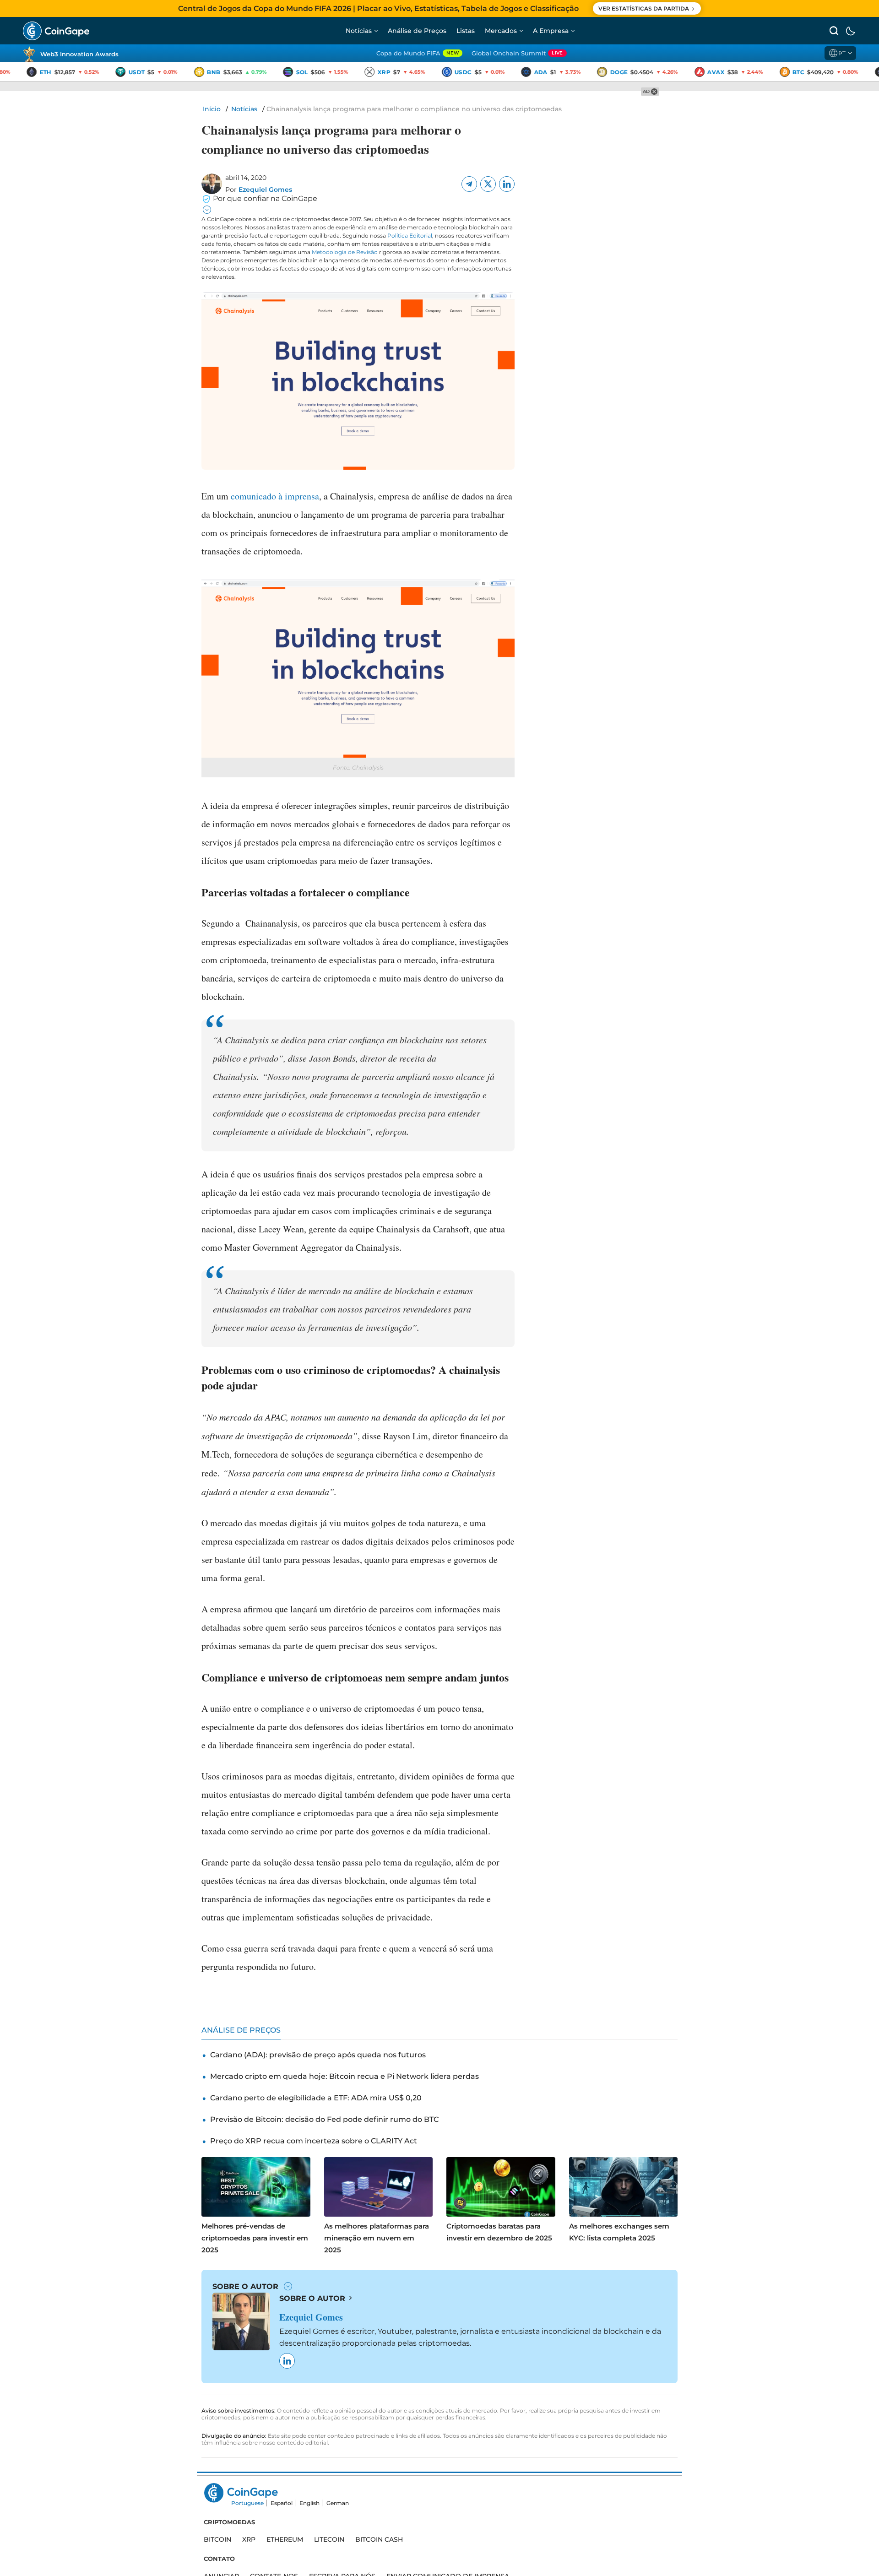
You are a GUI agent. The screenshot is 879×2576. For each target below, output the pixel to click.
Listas (466, 31)
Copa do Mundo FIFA (418, 53)
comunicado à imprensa (275, 496)
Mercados (501, 31)
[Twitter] (488, 184)
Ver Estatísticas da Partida (644, 8)
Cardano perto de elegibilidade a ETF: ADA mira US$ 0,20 (316, 2098)
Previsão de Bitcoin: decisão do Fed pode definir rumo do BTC (324, 2119)
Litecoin (329, 2539)
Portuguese (247, 2503)
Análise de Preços (417, 31)
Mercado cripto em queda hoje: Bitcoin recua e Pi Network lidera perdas (345, 2076)
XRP (249, 2539)
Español (282, 2503)
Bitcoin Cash (379, 2539)
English (309, 2503)
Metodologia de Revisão (345, 252)
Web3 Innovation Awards (79, 54)
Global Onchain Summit (517, 53)
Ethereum (285, 2539)
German (338, 2503)
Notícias (359, 31)
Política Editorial (410, 236)
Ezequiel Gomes (265, 190)
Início (212, 109)
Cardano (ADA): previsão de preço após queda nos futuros (318, 2055)
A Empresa (551, 31)
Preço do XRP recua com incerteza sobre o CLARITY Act (314, 2141)
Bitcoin (217, 2539)
